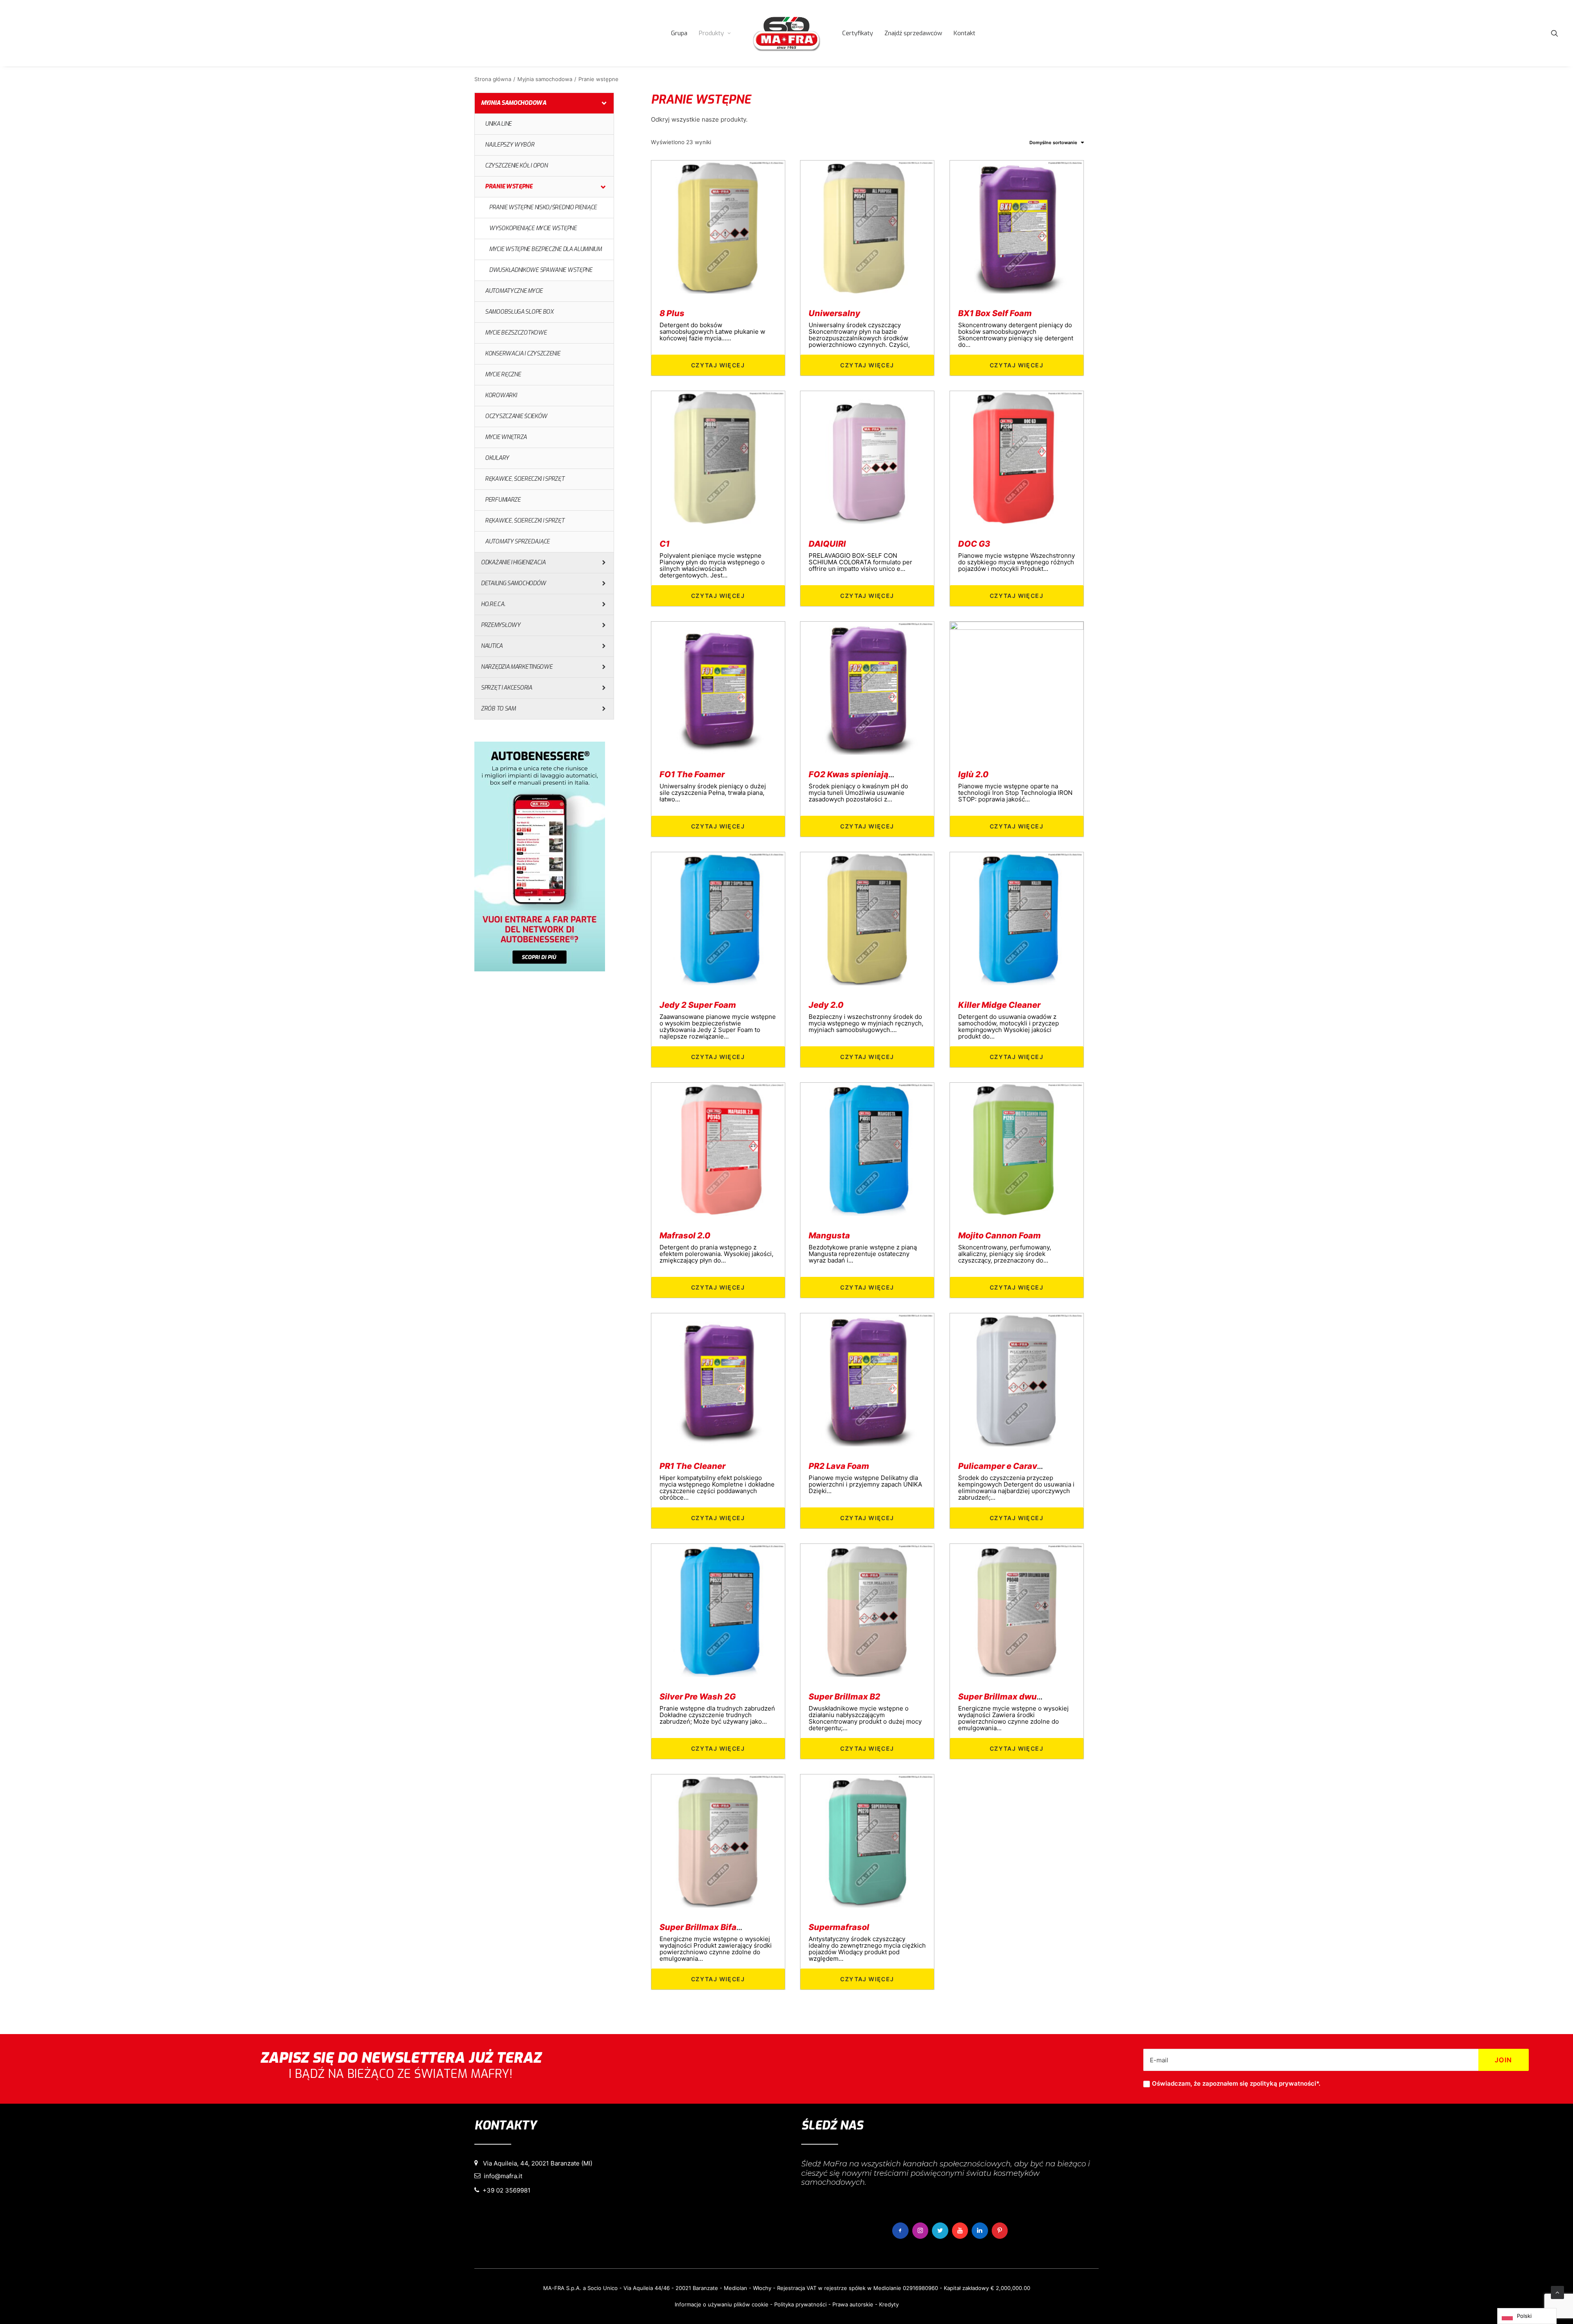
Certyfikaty (858, 33)
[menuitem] (679, 33)
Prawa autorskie (853, 2304)
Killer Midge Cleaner (999, 1005)
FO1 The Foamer (692, 774)
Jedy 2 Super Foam (698, 1005)
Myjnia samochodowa (545, 79)
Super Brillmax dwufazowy (1012, 1697)
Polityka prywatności (800, 2304)
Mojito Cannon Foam (1000, 1236)
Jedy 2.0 (826, 1005)
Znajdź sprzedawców (913, 33)
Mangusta (829, 1236)
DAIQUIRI (827, 544)
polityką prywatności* (1286, 2083)
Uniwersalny (834, 313)
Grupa (679, 33)
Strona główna (493, 79)
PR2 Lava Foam (839, 1466)
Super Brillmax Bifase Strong (717, 1927)
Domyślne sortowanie (1053, 143)
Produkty (711, 33)
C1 (665, 544)
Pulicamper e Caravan (1003, 1466)
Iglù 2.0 (973, 774)
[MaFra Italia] (786, 33)
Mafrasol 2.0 (685, 1236)
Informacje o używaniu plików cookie (722, 2304)
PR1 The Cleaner (692, 1466)
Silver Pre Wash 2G (698, 1697)
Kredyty (889, 2304)
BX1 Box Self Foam (995, 313)
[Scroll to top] (1557, 2292)
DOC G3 (974, 544)
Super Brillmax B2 (844, 1697)
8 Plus (672, 313)
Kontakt (964, 33)
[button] (1555, 33)
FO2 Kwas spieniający (853, 774)
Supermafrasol (839, 1927)
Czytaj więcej (718, 365)
